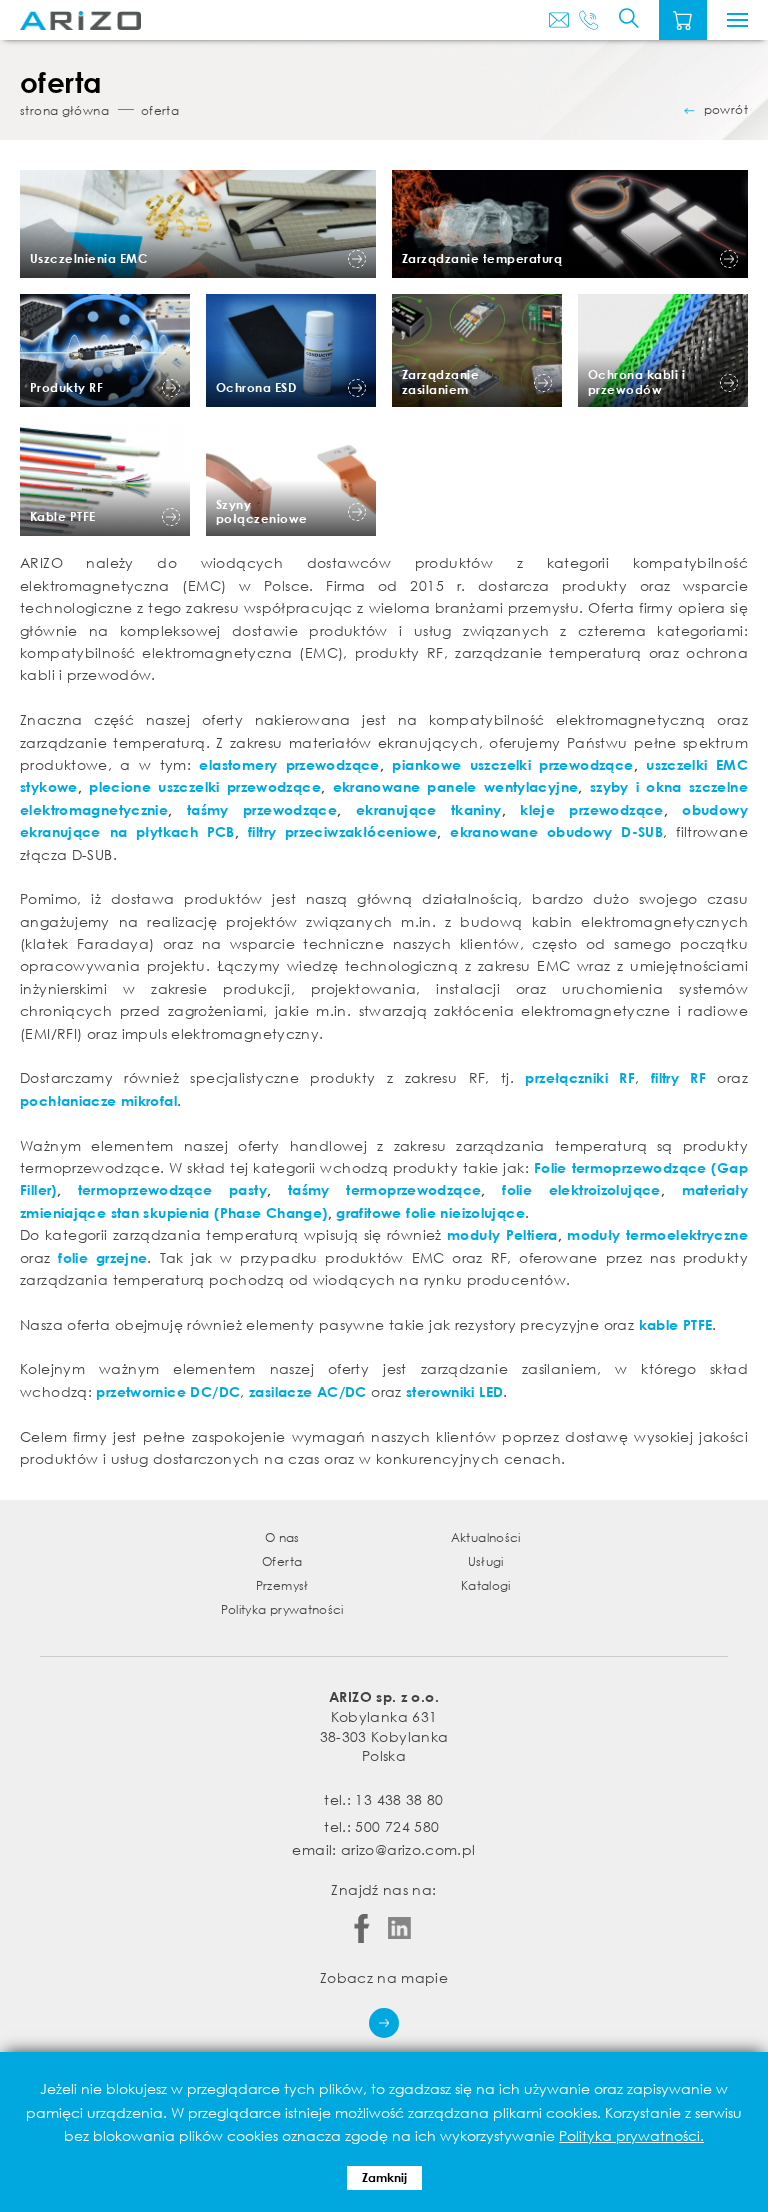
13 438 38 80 (399, 1799)
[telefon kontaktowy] (589, 20)
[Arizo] (80, 20)
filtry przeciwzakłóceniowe (342, 831)
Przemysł (282, 1585)
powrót (726, 110)
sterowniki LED (454, 1391)
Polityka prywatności (282, 1609)
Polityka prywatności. (631, 2135)
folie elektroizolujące (581, 1189)
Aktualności (486, 1537)
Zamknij (384, 2177)
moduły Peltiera (502, 1234)
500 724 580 (397, 1826)
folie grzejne (102, 1257)
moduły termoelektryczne (657, 1234)
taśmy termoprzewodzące (384, 1189)
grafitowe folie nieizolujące (430, 1212)
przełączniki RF (580, 1077)
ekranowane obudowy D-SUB (556, 831)
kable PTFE (676, 1324)
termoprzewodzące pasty (172, 1189)
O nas (282, 1537)
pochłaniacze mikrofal (98, 1100)
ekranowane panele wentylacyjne (456, 786)
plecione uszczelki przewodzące (205, 786)
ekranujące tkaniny (429, 809)
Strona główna (64, 110)
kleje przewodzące (591, 809)
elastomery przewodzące (289, 764)
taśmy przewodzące (262, 809)
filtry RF (678, 1077)
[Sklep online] (683, 20)
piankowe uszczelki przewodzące (512, 764)
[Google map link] (384, 2013)
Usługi (486, 1561)
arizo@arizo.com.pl (408, 1849)
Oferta (282, 1561)
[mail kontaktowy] (559, 20)
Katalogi (486, 1585)
